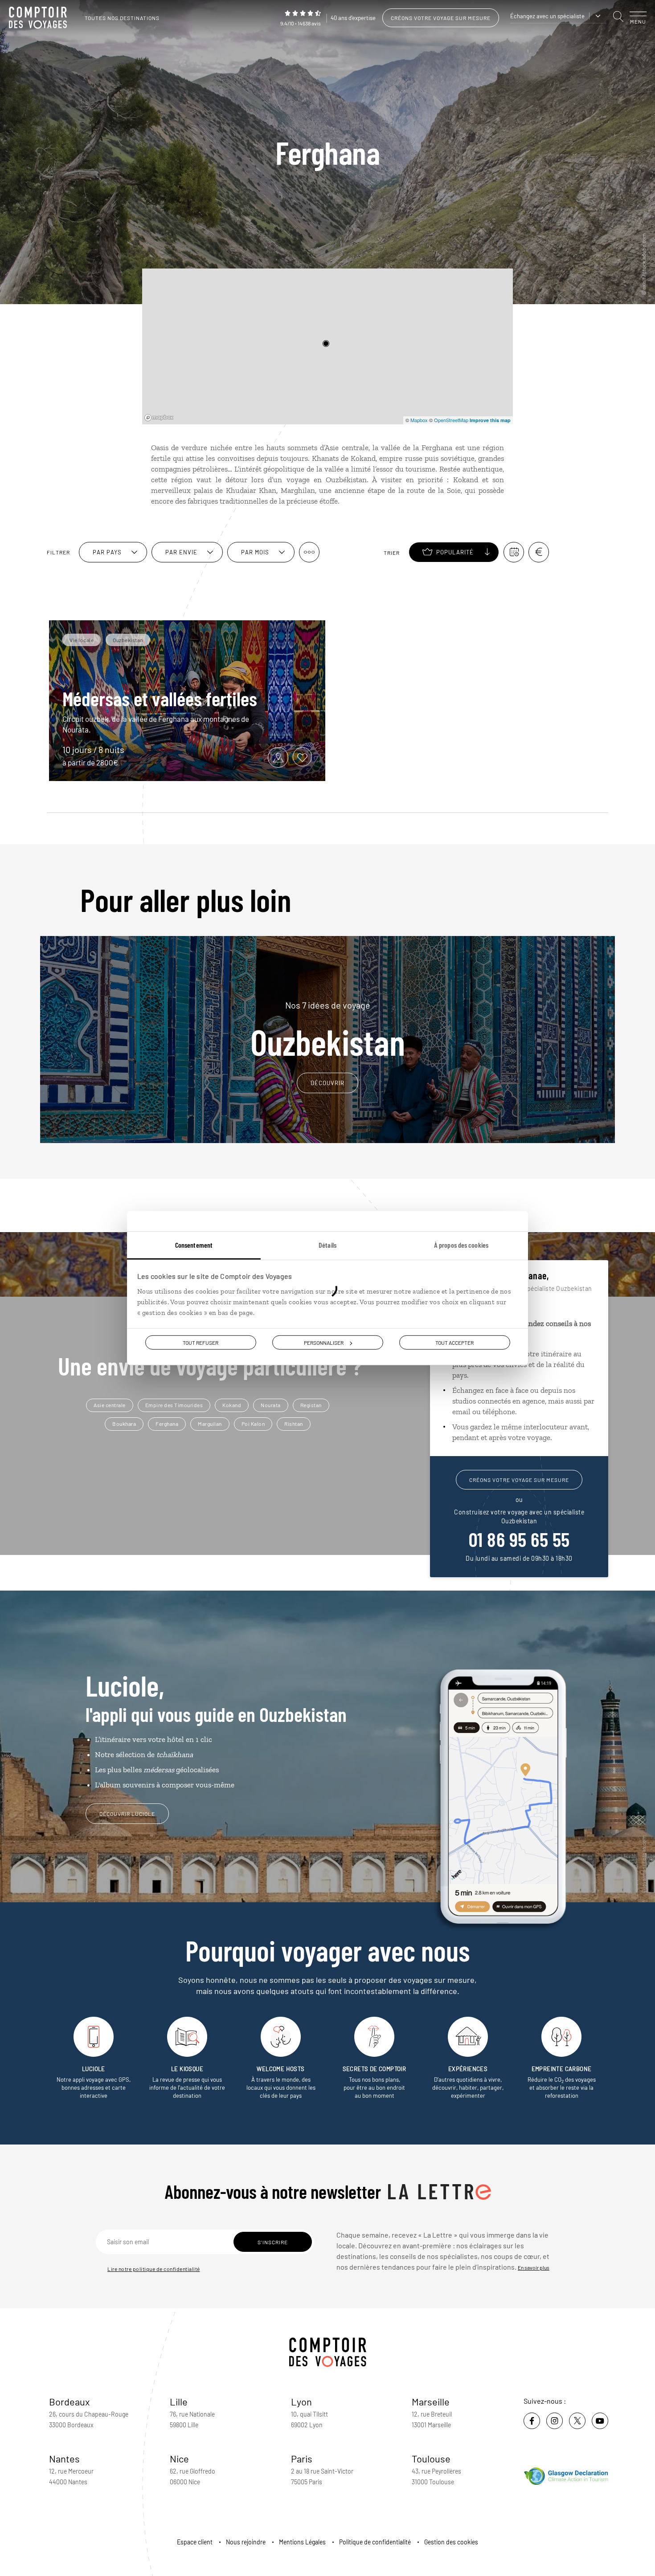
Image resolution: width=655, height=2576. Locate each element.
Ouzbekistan (328, 1030)
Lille (179, 2401)
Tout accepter (454, 1342)
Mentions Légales (302, 2542)
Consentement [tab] (194, 1244)
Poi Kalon (253, 1424)
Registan (311, 1405)
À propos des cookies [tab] (461, 1244)
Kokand (232, 1405)
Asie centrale (110, 1405)
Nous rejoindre (246, 2542)
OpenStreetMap (451, 420)
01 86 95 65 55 (519, 1539)
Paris (302, 2458)
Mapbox (419, 420)
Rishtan (294, 1424)
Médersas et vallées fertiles (160, 698)
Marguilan (210, 1424)
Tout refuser (201, 1342)
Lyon (301, 2401)
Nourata (271, 1405)
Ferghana (167, 1424)
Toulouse (431, 2458)
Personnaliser (324, 1342)
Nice (179, 2458)
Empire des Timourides (174, 1405)
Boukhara (124, 1424)
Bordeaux (70, 2401)
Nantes (64, 2458)
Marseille (431, 2401)
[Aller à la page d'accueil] (40, 18)
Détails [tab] (327, 1244)
